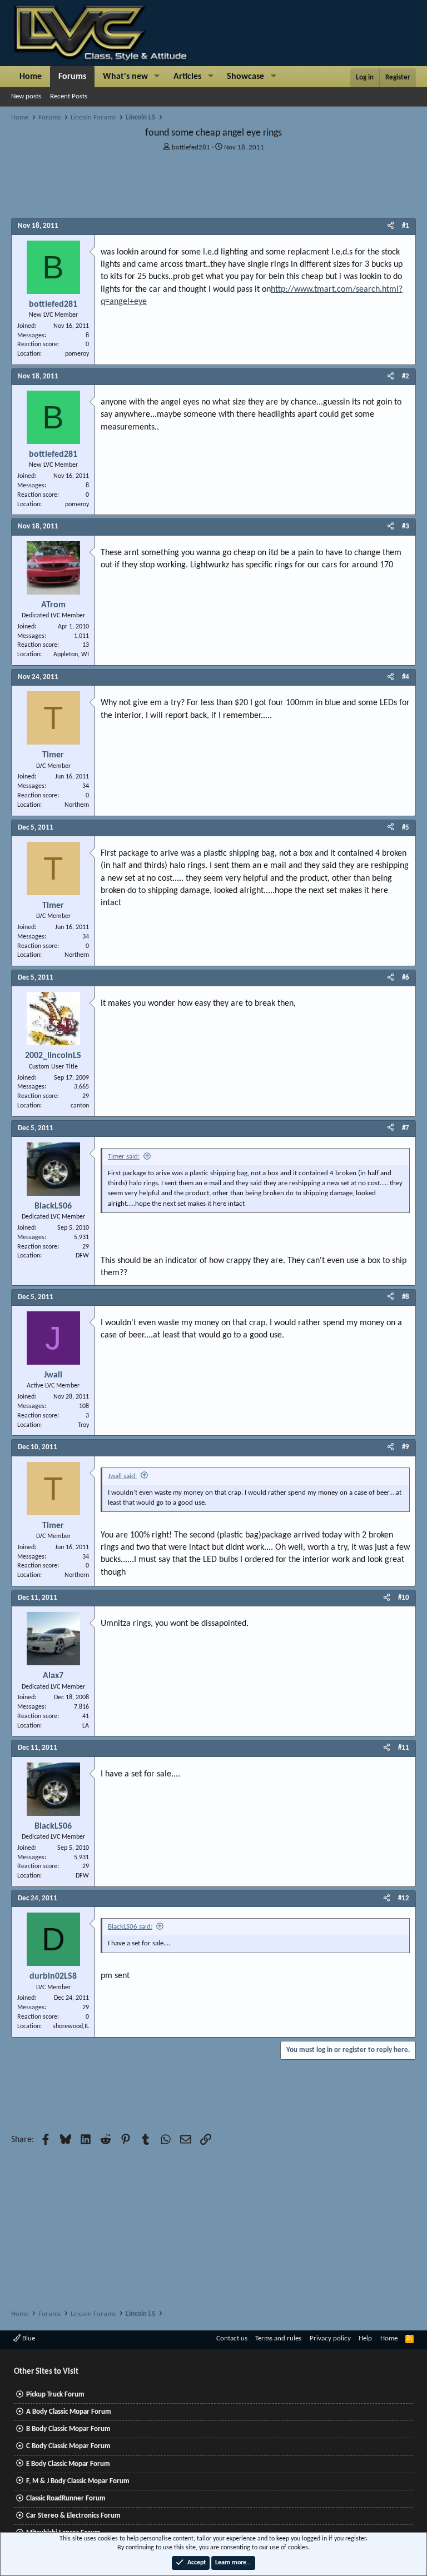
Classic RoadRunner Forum (66, 2498)
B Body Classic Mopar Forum (68, 2429)
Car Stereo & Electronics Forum (73, 2516)
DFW (82, 1256)
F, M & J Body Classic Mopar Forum (78, 2481)
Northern (77, 805)
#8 (406, 1297)
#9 (406, 1447)
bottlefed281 (191, 148)
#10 (404, 1598)
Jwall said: (122, 1476)
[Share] (391, 226)
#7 (406, 1128)
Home (31, 77)
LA (86, 1726)
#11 (404, 1748)
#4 (406, 677)
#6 (406, 978)
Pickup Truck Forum (55, 2395)
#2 (406, 376)
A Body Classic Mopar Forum (69, 2412)
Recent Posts (69, 96)
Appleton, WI (71, 655)
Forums (72, 77)
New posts (26, 96)
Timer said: (124, 1157)
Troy (83, 1425)
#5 (406, 828)
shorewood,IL (71, 2026)
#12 (404, 1898)
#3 (406, 526)
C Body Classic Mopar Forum (68, 2446)
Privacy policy (330, 2338)
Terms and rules (278, 2338)
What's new (125, 77)
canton (80, 1106)
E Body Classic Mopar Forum (68, 2464)
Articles (187, 77)
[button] (157, 77)
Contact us (232, 2338)
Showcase (245, 77)
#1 (406, 226)
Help (365, 2338)
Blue (28, 2338)
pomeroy (77, 354)
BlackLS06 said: (130, 1927)
